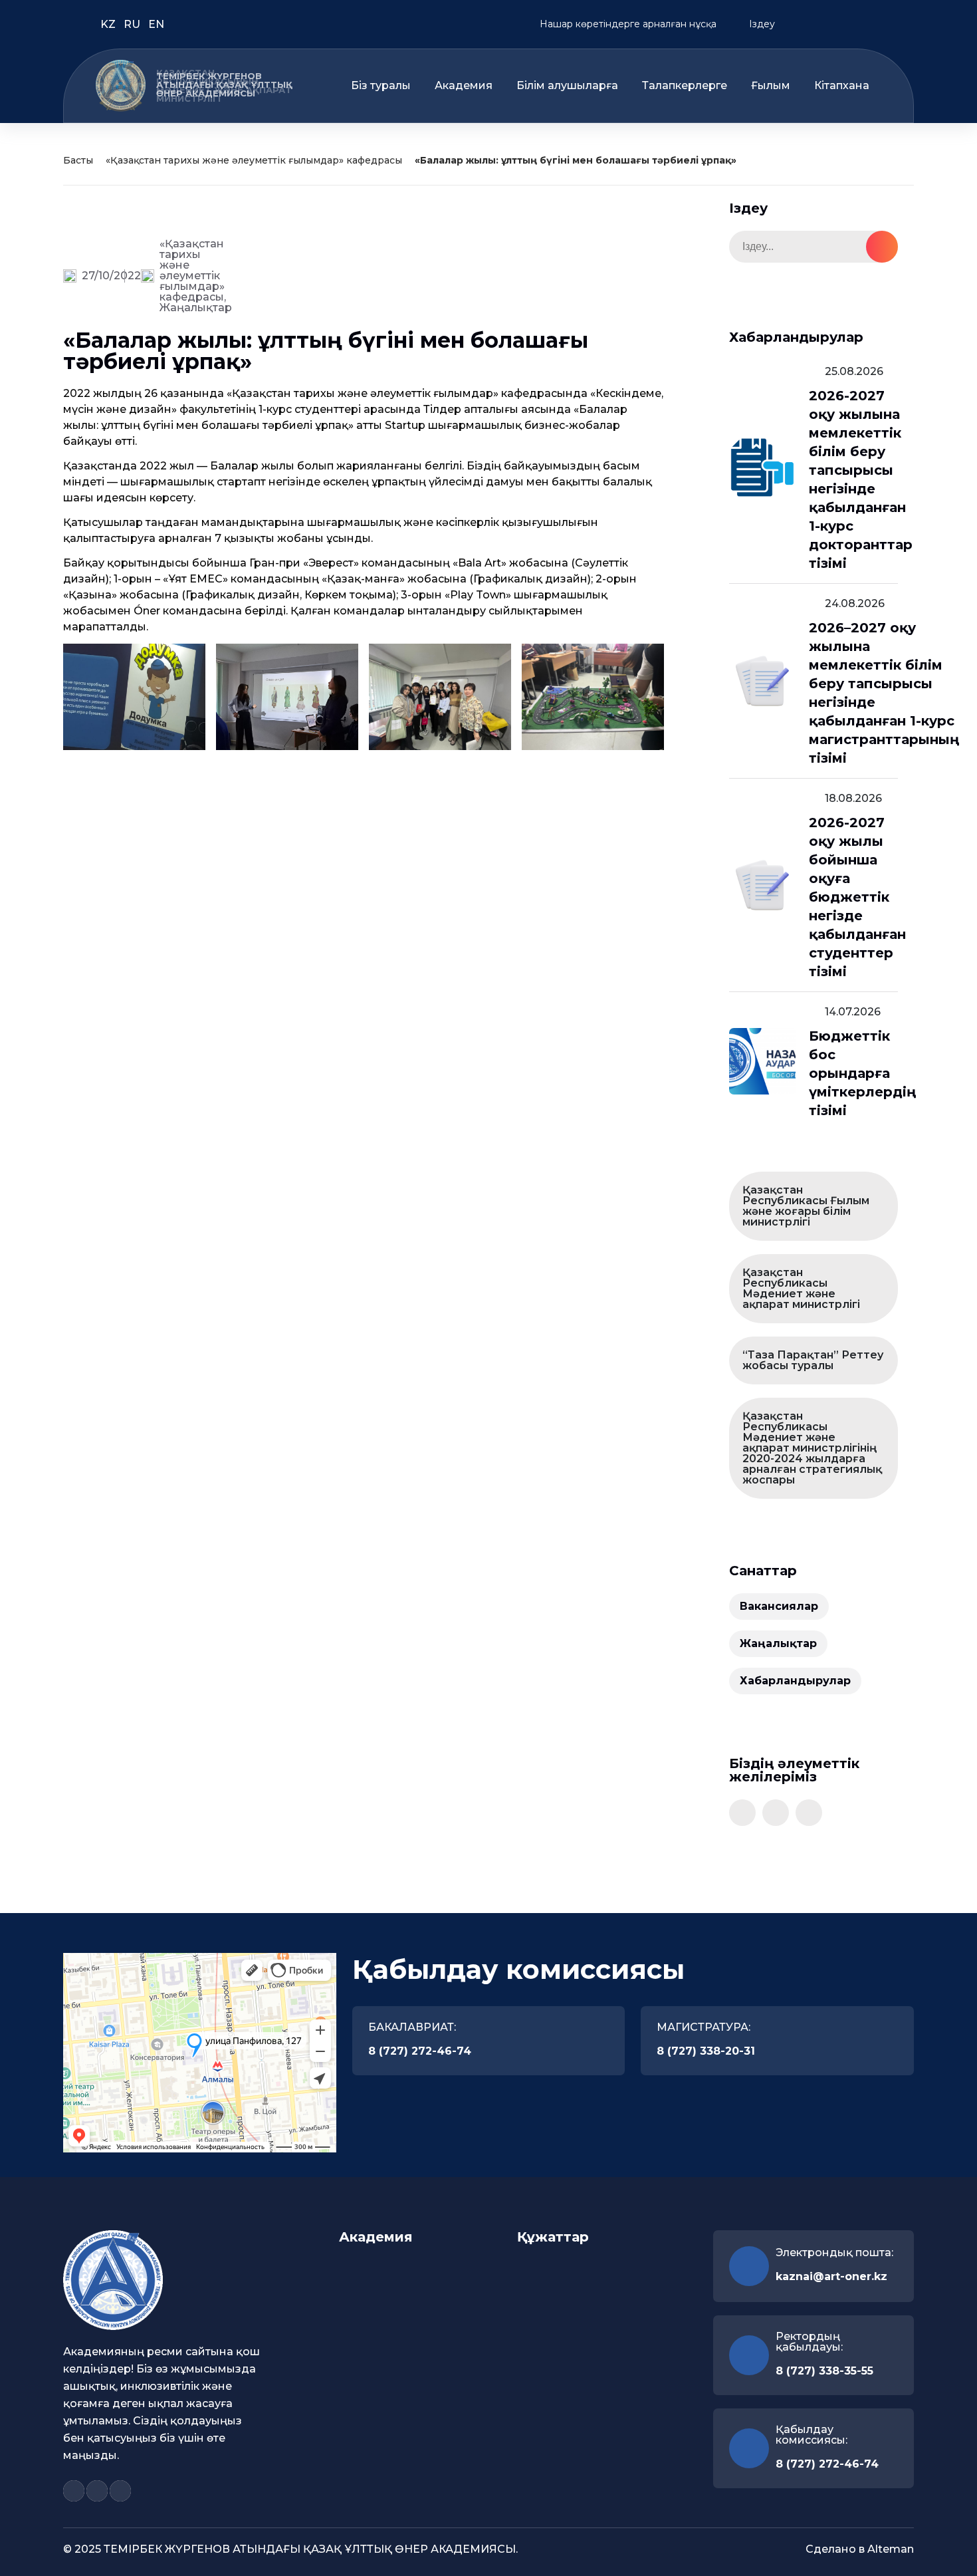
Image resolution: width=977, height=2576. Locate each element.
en (156, 24)
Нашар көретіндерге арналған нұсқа (627, 24)
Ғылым (771, 86)
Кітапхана (842, 86)
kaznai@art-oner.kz (831, 2276)
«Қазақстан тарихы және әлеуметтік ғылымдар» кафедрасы (254, 160)
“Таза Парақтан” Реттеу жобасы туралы (813, 1360)
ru (133, 24)
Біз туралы (381, 86)
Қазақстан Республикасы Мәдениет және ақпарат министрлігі (801, 1288)
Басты (78, 160)
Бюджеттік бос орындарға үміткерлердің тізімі (862, 1073)
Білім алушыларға (567, 86)
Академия (464, 86)
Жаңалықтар (196, 308)
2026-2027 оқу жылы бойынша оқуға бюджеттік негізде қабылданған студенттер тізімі (857, 897)
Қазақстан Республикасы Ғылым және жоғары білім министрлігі (806, 1206)
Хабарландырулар (795, 1681)
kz (109, 24)
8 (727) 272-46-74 (420, 2051)
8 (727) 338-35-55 (824, 2371)
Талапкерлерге (685, 86)
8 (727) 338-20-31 (706, 2051)
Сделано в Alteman (860, 2549)
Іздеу (761, 24)
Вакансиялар (779, 1606)
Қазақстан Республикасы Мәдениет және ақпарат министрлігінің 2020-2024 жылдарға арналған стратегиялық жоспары (812, 1448)
